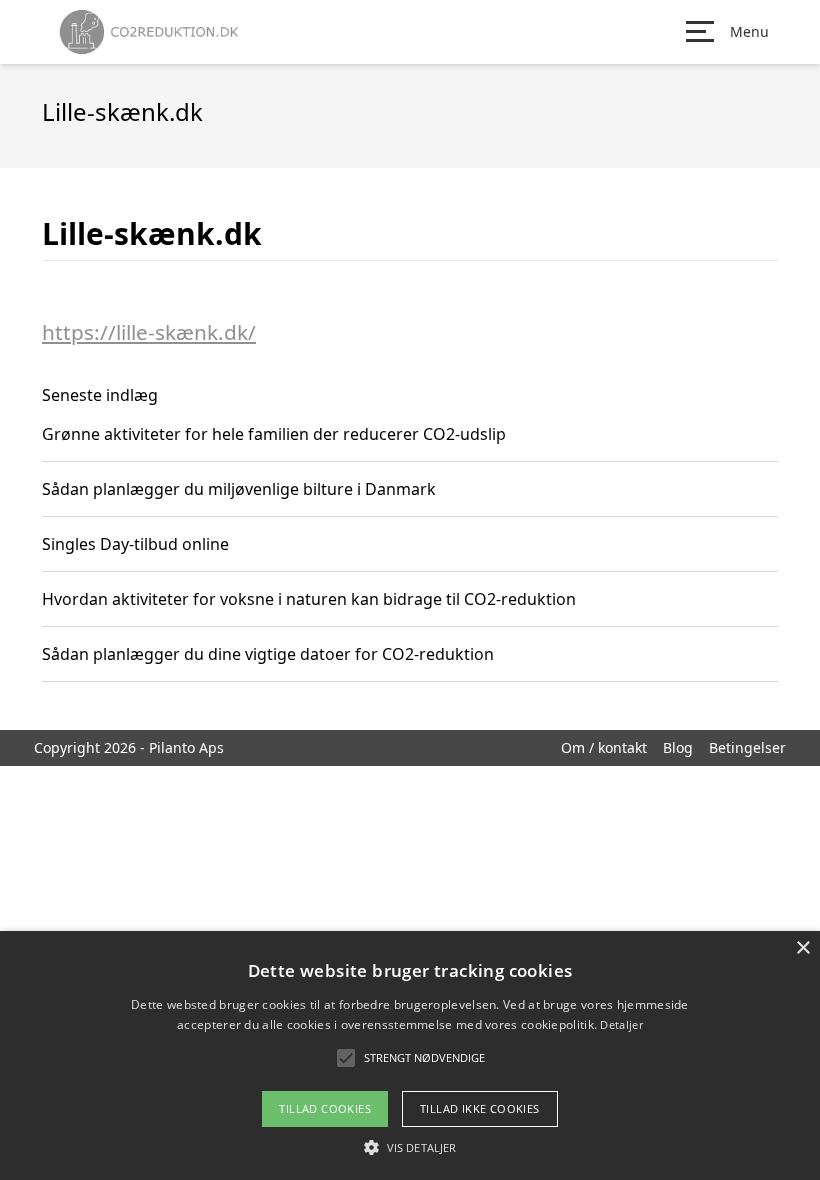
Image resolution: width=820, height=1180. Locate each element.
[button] (410, 1147)
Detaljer (621, 1024)
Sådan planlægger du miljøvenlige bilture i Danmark (239, 489)
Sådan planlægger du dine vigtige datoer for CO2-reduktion (268, 654)
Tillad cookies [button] (325, 1108)
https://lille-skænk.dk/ (149, 332)
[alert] (410, 1055)
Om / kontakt (604, 747)
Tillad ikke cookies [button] (480, 1108)
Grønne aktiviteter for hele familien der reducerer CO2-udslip (274, 434)
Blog (678, 747)
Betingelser (747, 747)
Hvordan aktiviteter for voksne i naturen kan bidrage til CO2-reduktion (309, 599)
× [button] (802, 948)
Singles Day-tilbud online (135, 544)
